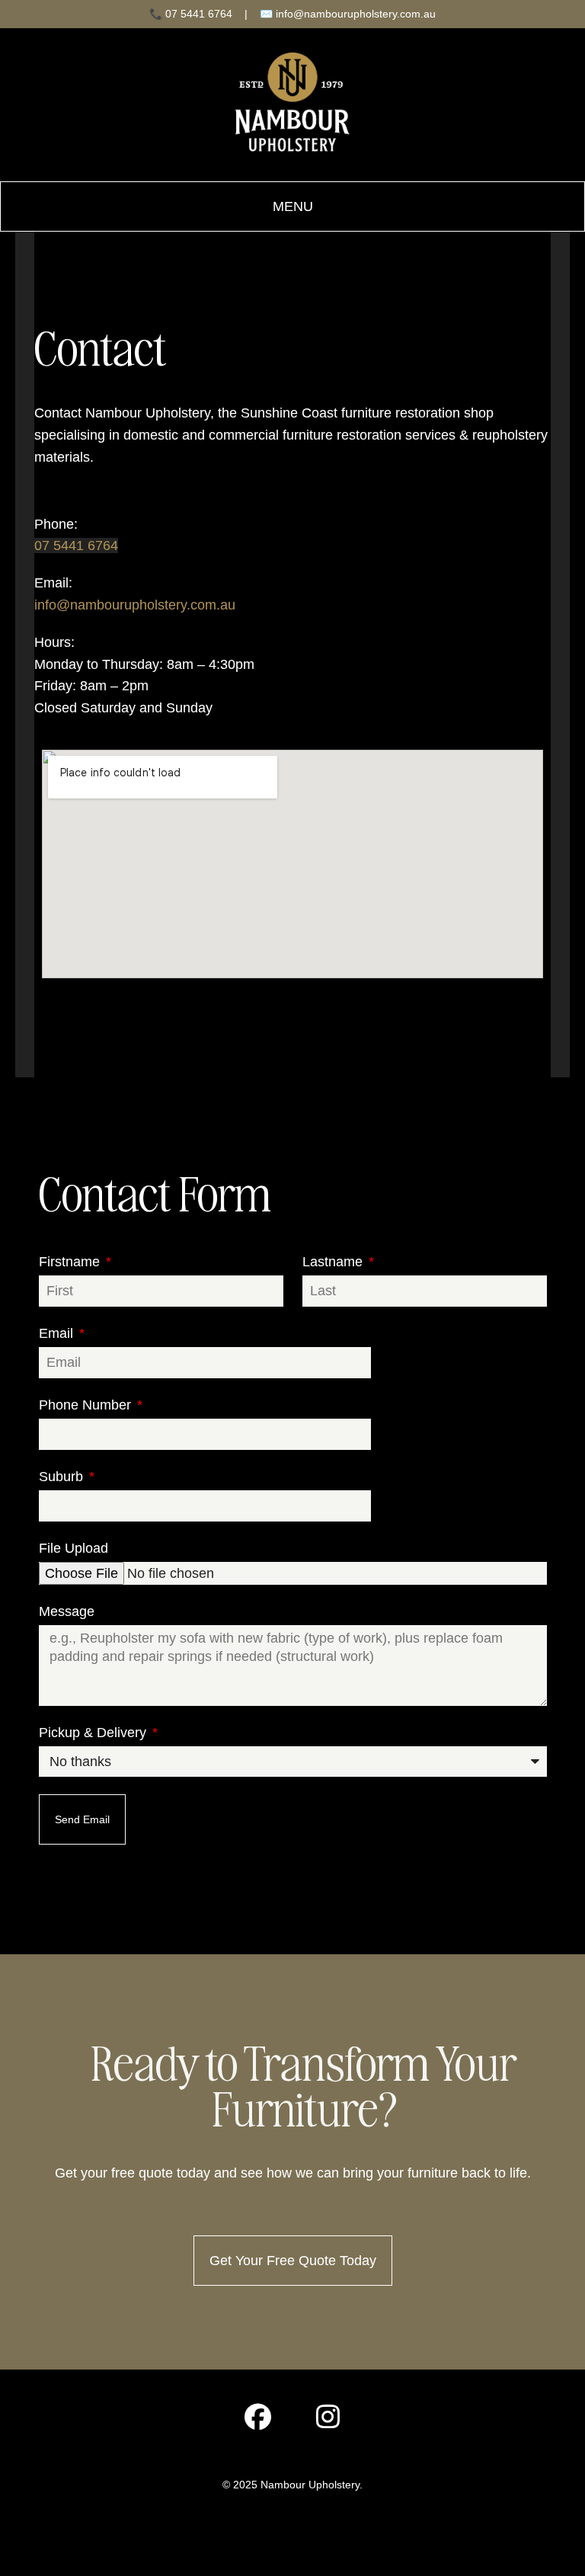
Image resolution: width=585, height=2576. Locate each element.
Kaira (309, 2532)
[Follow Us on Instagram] (328, 2421)
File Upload (74, 1548)
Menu (293, 206)
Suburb (63, 1477)
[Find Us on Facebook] (257, 2421)
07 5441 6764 (76, 546)
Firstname (71, 1262)
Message (67, 1611)
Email (58, 1333)
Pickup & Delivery (94, 1733)
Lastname (334, 1262)
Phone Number (87, 1405)
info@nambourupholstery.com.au (135, 605)
